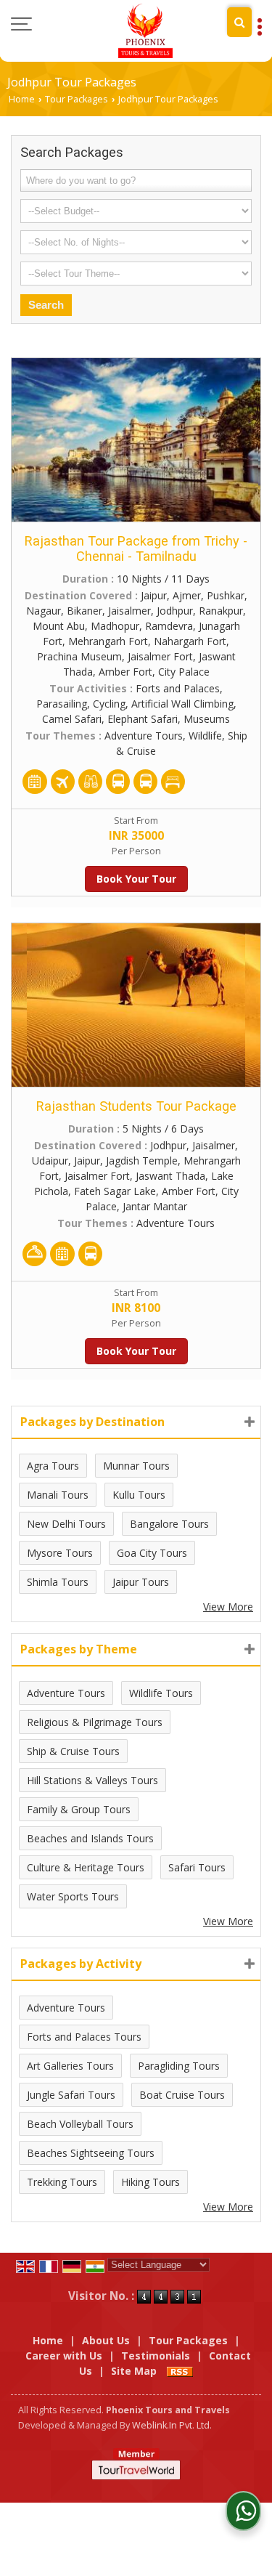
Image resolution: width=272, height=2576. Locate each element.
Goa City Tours (152, 1553)
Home (22, 99)
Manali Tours (58, 1495)
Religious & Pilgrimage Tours (95, 1722)
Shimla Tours (58, 1582)
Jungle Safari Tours (71, 2095)
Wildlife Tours (161, 1693)
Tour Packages (77, 99)
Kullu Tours (139, 1495)
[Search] (239, 22)
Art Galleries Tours (70, 2066)
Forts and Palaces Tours (84, 2037)
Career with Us (64, 2356)
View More (228, 1607)
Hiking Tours (151, 2182)
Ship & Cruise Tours (73, 1751)
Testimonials (156, 2356)
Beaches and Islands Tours (90, 1838)
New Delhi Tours (66, 1524)
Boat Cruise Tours (182, 2095)
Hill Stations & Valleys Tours (92, 1780)
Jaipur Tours (141, 1582)
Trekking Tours (62, 2182)
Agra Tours (53, 1466)
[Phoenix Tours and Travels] (145, 31)
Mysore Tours (60, 1553)
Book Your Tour (136, 879)
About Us (106, 2340)
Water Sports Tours (73, 1896)
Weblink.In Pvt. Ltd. (172, 2425)
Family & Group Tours (79, 1809)
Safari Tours (197, 1867)
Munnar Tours (136, 1466)
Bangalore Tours (169, 1524)
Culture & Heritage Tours (86, 1867)
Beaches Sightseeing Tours (91, 2153)
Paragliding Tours (179, 2066)
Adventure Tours (66, 1693)
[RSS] (180, 2371)
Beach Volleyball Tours (80, 2124)
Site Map (134, 2371)
